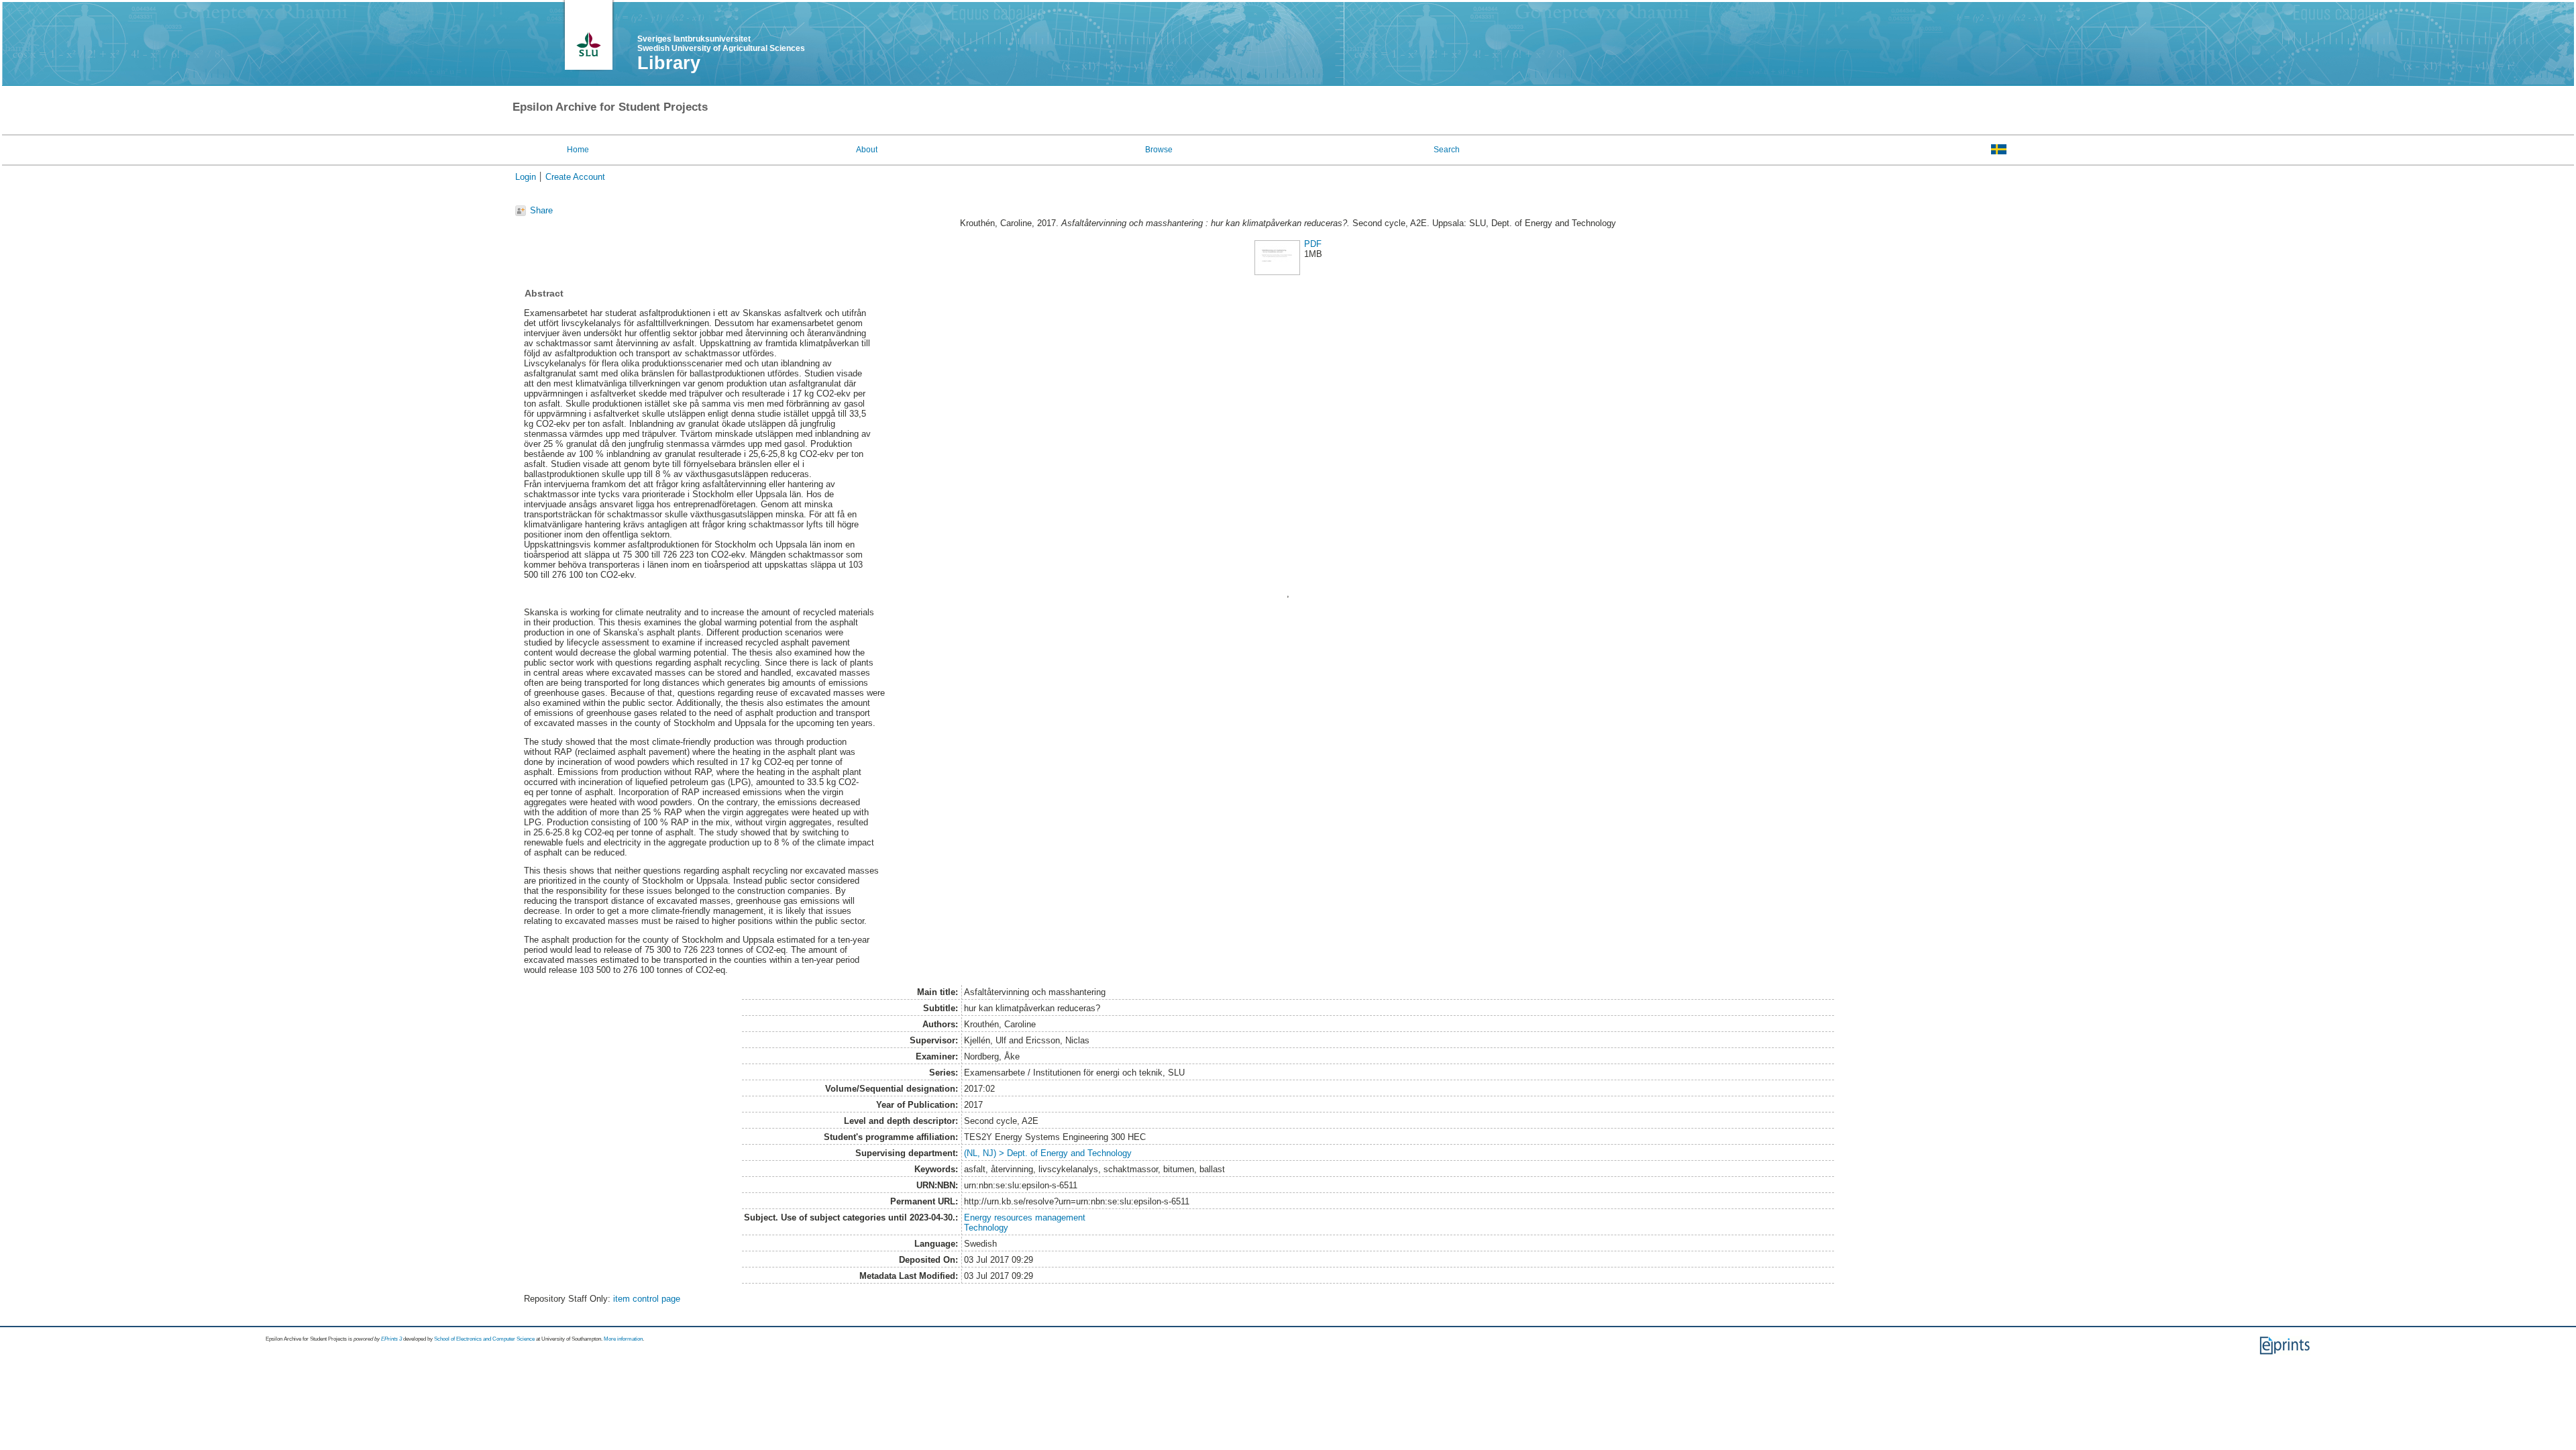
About (867, 150)
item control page (647, 1299)
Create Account (575, 177)
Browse (1159, 150)
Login (526, 177)
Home (578, 150)
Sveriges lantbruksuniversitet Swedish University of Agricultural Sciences (721, 44)
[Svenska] (1999, 149)
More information (623, 1339)
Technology (986, 1228)
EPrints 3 (391, 1339)
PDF (1313, 244)
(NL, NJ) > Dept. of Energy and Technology (1048, 1153)
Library (669, 63)
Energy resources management (1025, 1218)
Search (1447, 150)
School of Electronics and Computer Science (484, 1339)
